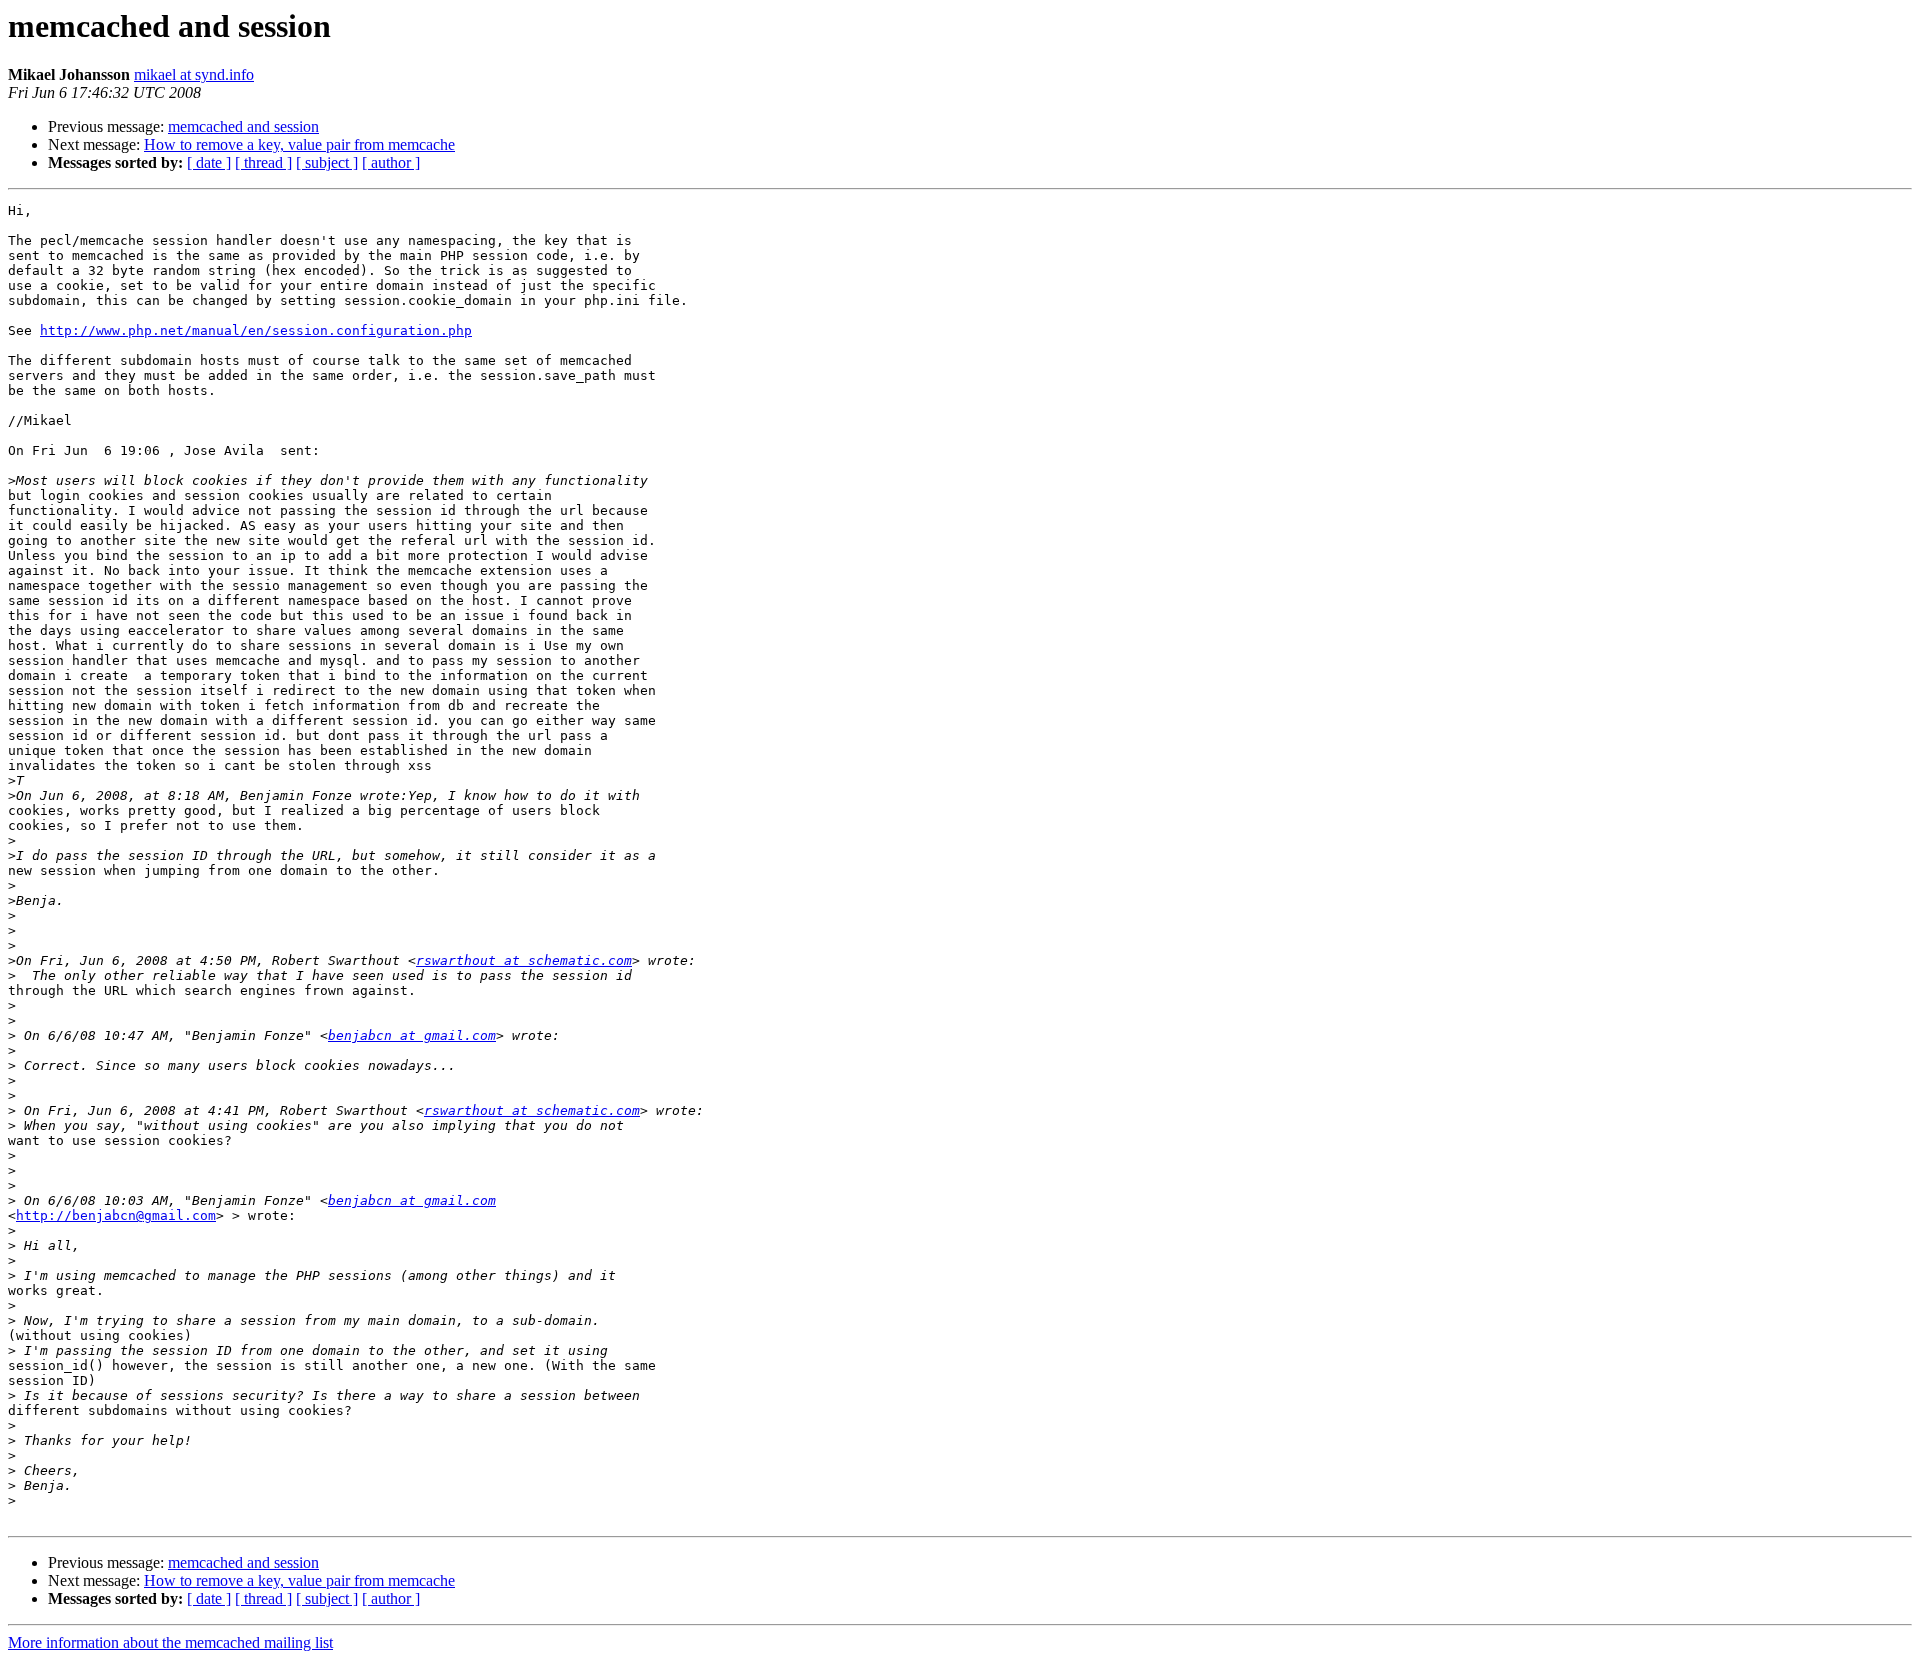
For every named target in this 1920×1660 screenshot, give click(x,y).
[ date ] (209, 162)
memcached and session (243, 126)
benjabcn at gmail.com (412, 1035)
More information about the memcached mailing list (170, 1642)
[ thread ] (263, 162)
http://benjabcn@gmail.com (116, 1215)
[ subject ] (327, 162)
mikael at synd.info (194, 74)
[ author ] (391, 162)
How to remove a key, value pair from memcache (299, 144)
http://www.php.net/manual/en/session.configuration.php (256, 330)
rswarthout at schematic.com (524, 960)
